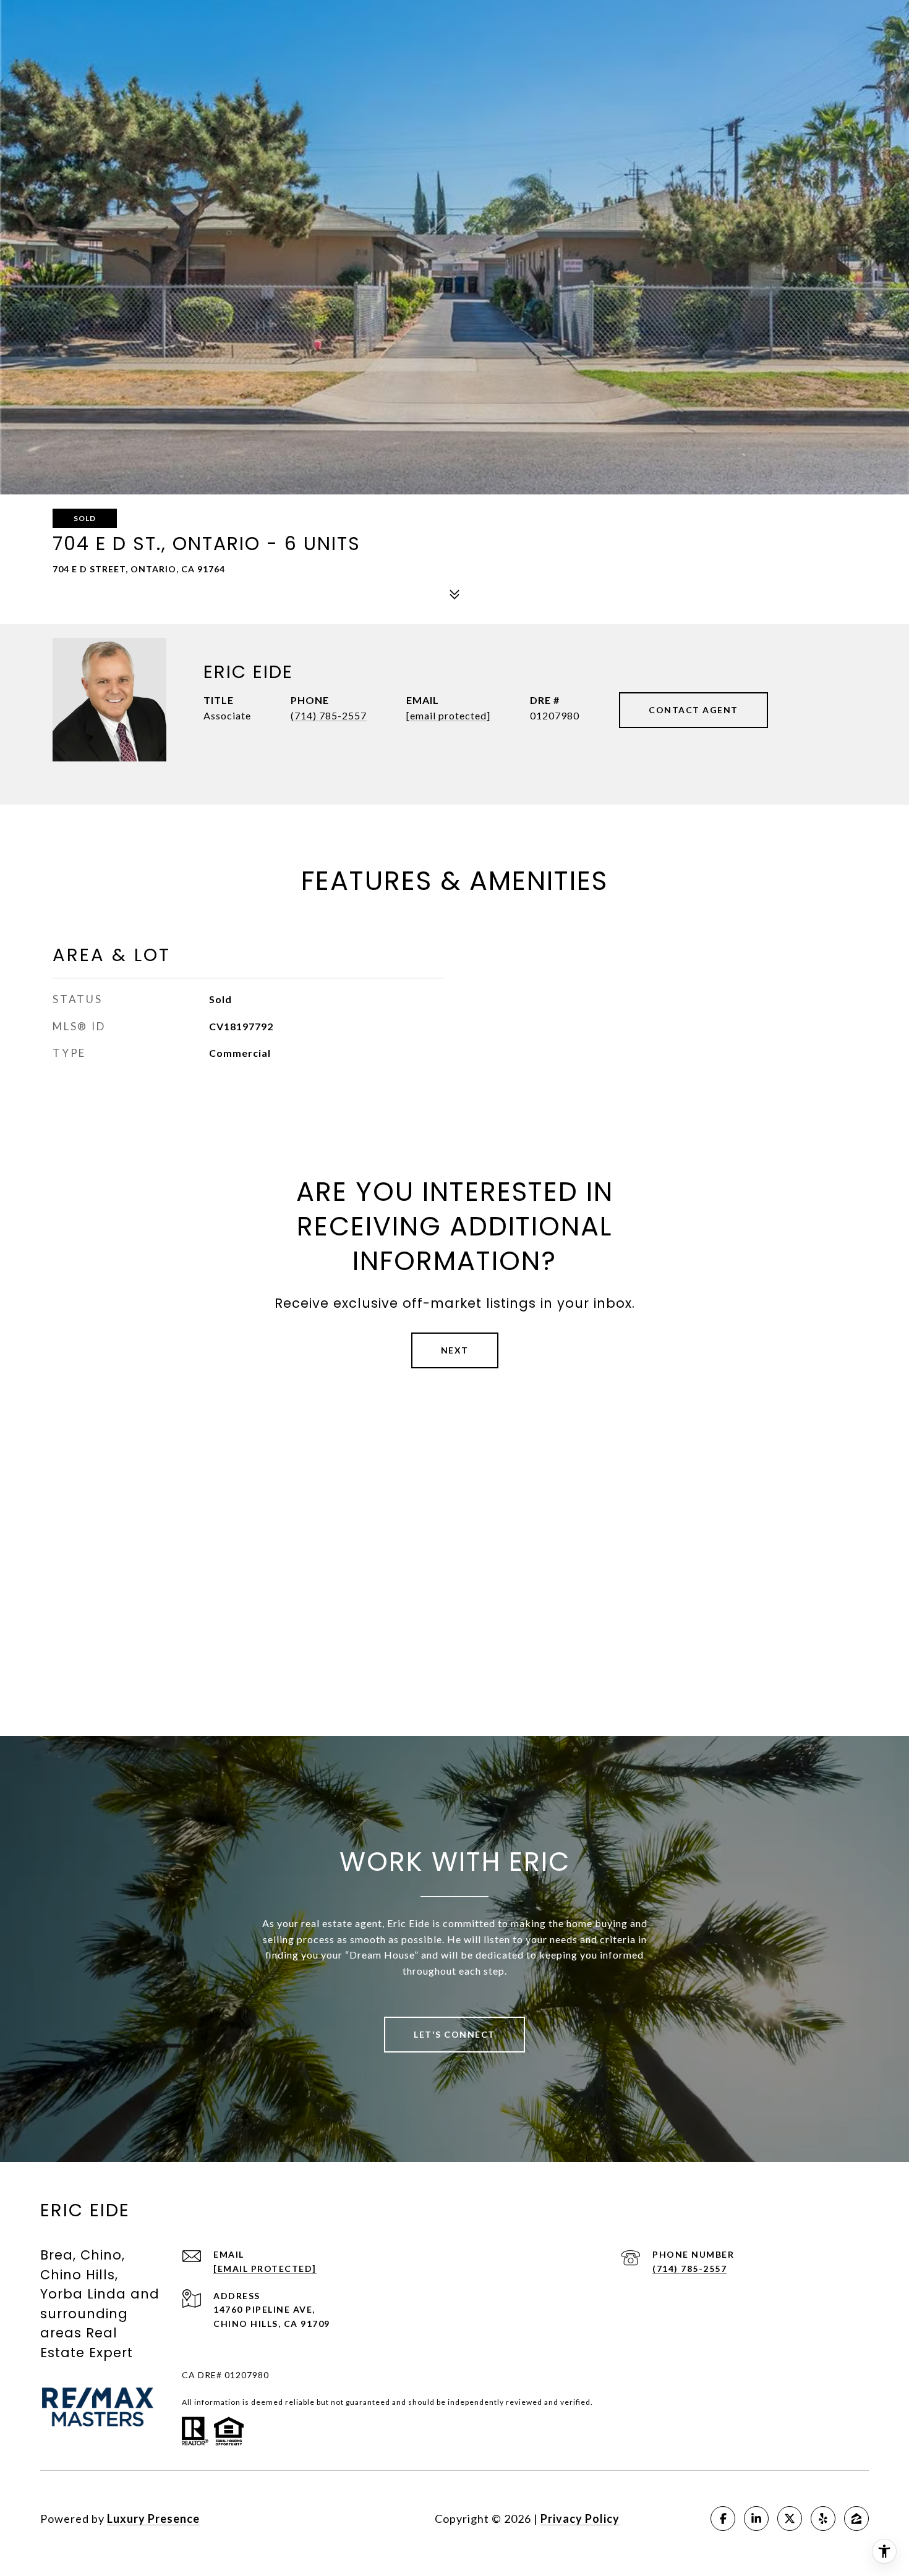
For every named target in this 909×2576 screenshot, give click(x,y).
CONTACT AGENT (693, 710)
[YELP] (823, 2519)
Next (455, 1350)
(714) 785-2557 (329, 715)
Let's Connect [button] (454, 2034)
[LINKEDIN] (756, 2519)
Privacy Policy (580, 2519)
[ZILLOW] (856, 2519)
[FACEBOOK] (723, 2519)
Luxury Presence (153, 2519)
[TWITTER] (790, 2519)
